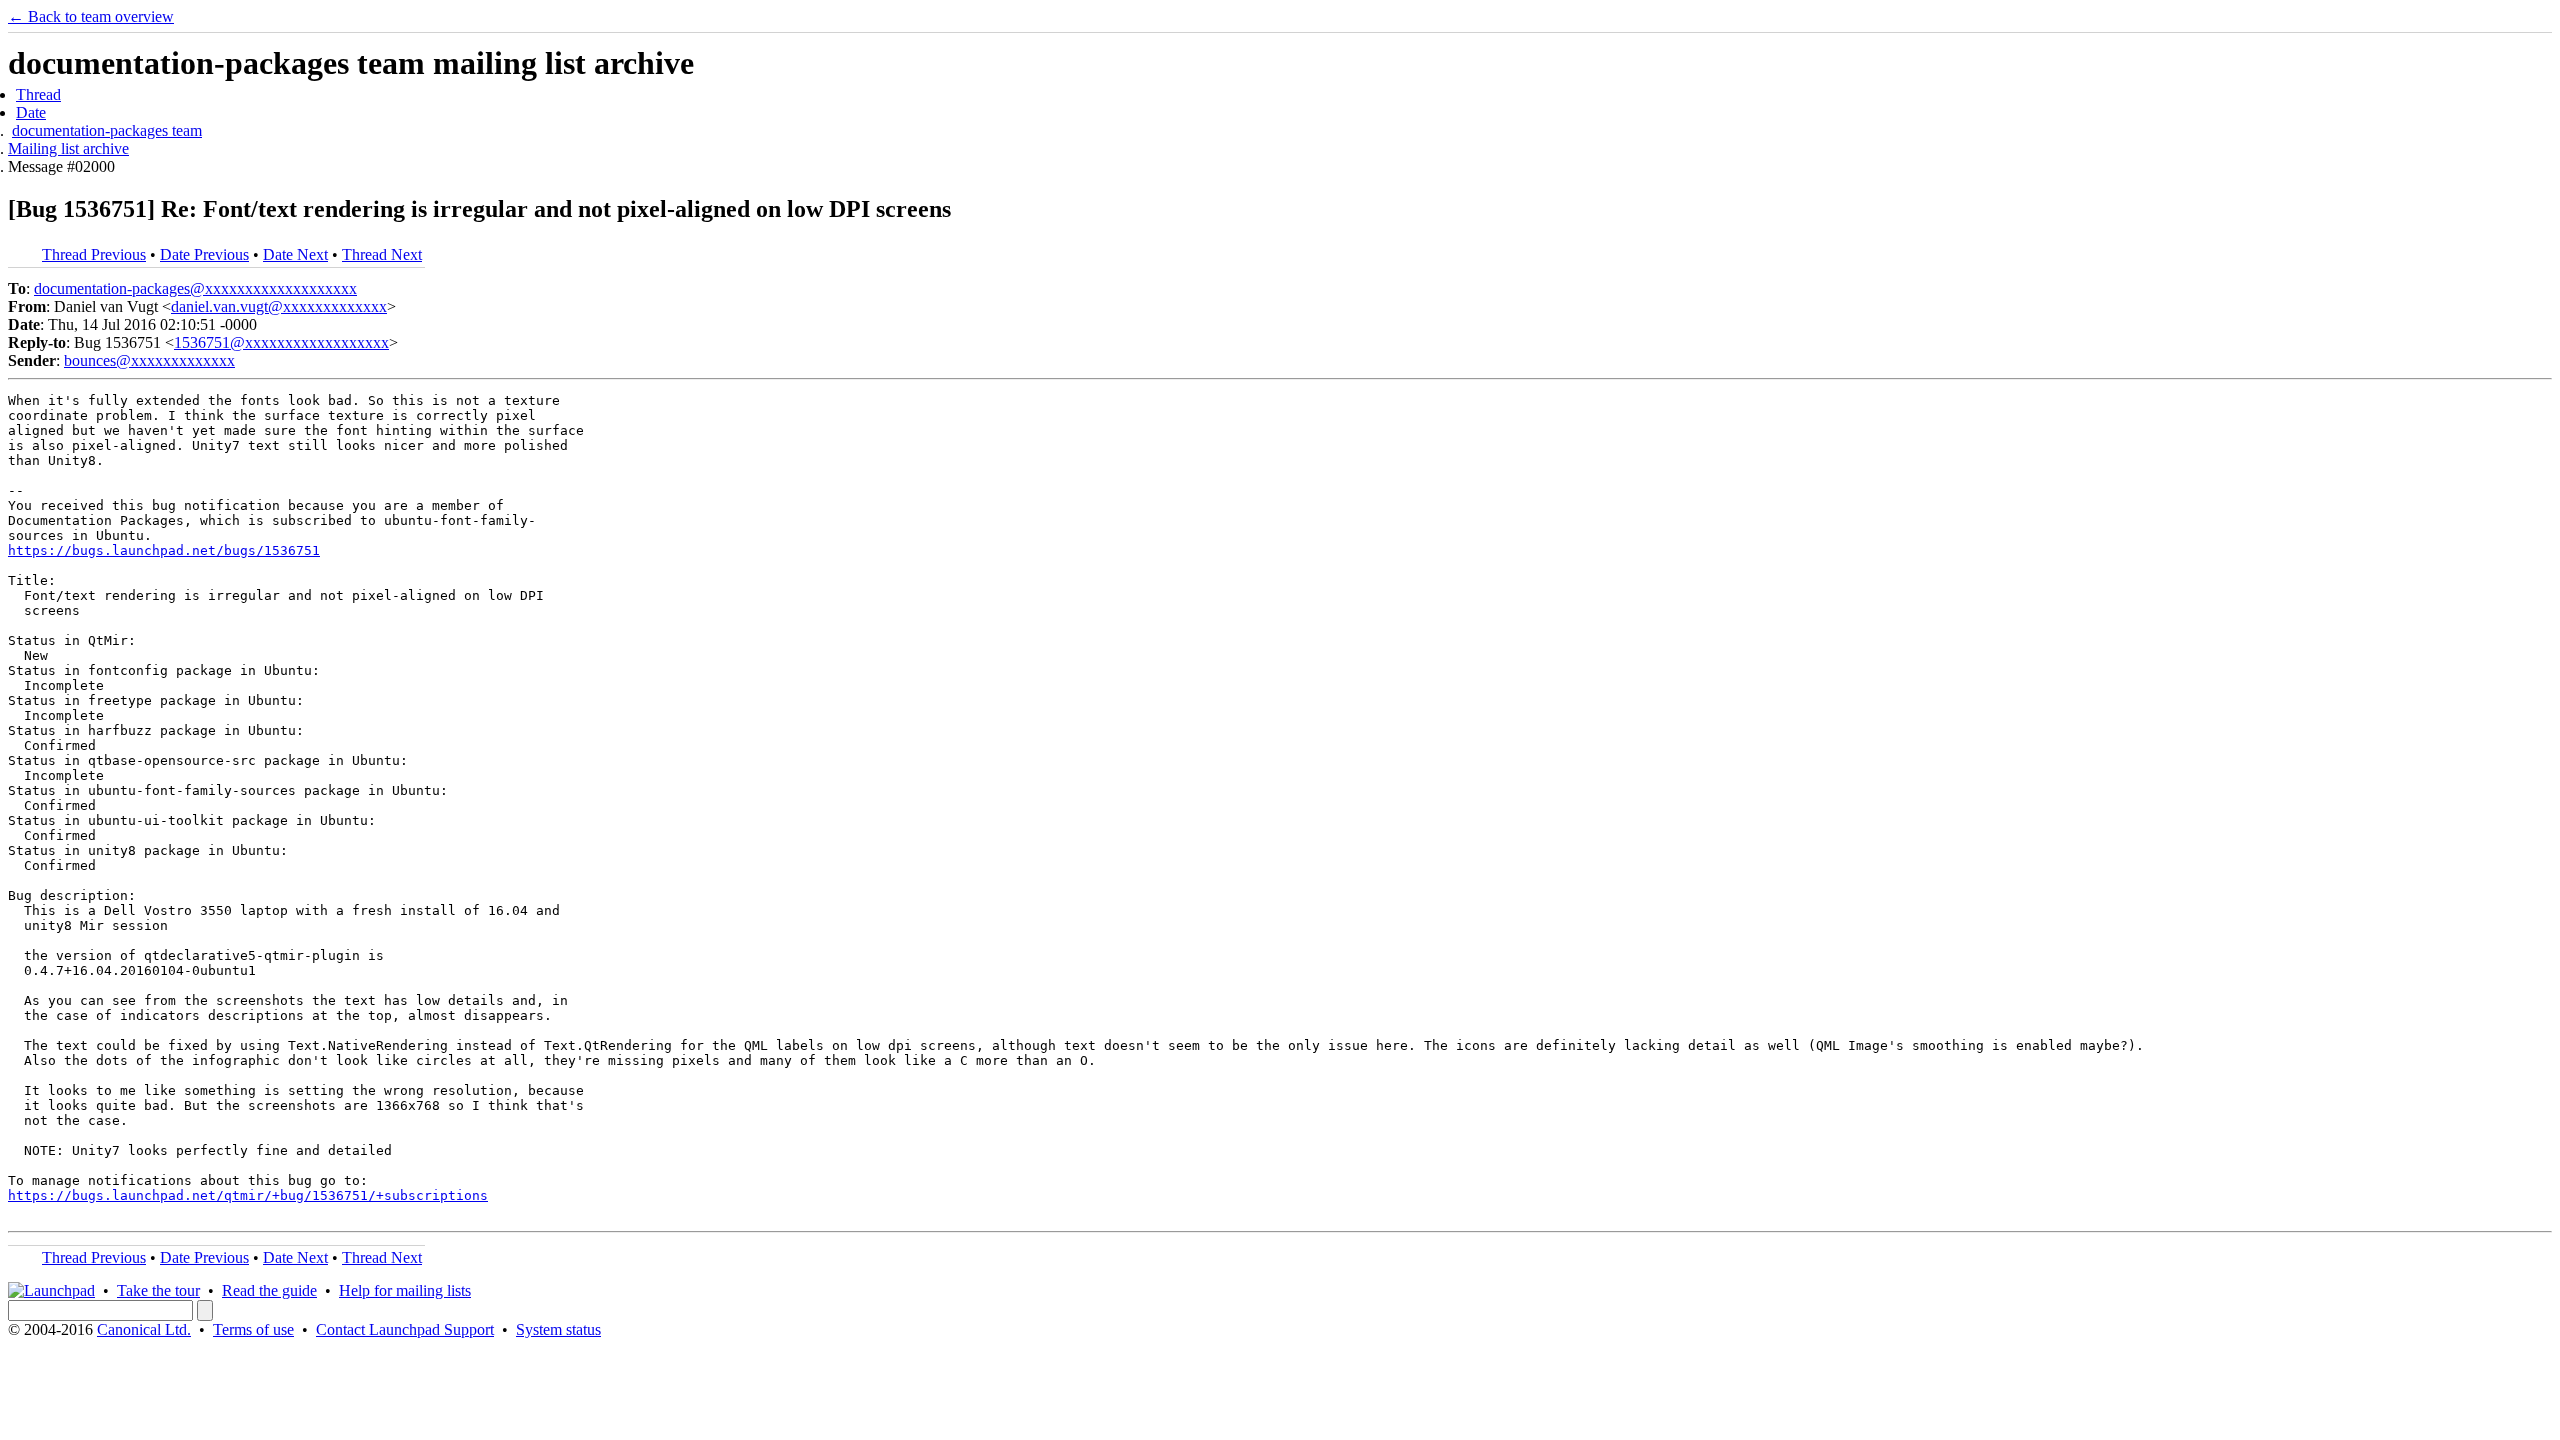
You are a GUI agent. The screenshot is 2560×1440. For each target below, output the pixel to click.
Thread (38, 94)
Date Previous (204, 254)
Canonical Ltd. (144, 1329)
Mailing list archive (68, 148)
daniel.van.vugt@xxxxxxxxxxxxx (279, 306)
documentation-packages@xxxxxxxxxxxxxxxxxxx (195, 288)
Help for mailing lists (405, 1290)
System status (558, 1329)
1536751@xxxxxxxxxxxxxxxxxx (281, 342)
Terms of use (253, 1329)
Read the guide (269, 1290)
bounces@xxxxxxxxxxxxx (149, 360)
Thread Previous (94, 254)
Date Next (295, 254)
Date (31, 112)
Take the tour (158, 1290)
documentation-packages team (107, 130)
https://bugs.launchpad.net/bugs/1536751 (164, 550)
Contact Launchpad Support (405, 1329)
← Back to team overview (91, 16)
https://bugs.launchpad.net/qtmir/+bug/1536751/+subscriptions (248, 1195)
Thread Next (382, 254)
